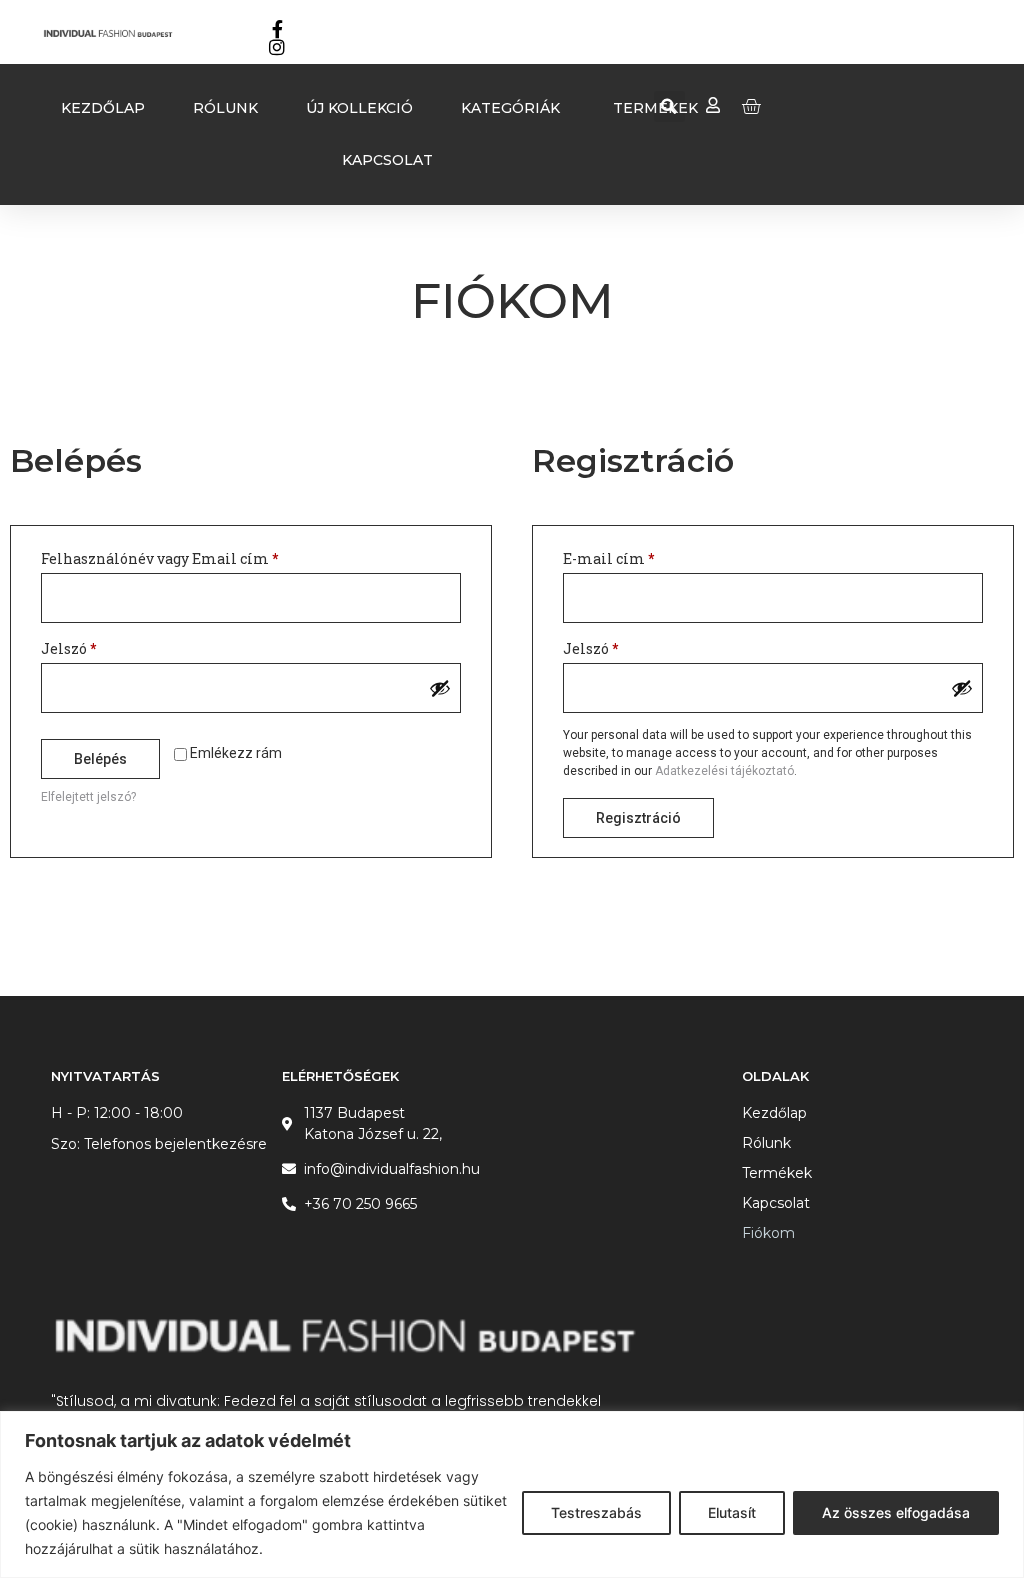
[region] (512, 1494)
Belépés (100, 759)
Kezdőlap (774, 1113)
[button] (669, 106)
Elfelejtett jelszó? (88, 797)
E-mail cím (639, 556)
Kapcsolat (776, 1203)
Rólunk (766, 1143)
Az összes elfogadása (896, 1512)
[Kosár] (751, 106)
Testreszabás (596, 1512)
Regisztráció (638, 818)
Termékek (777, 1173)
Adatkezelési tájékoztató (724, 771)
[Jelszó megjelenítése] (440, 688)
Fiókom (768, 1233)
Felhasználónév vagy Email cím (190, 556)
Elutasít (732, 1512)
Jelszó (99, 646)
